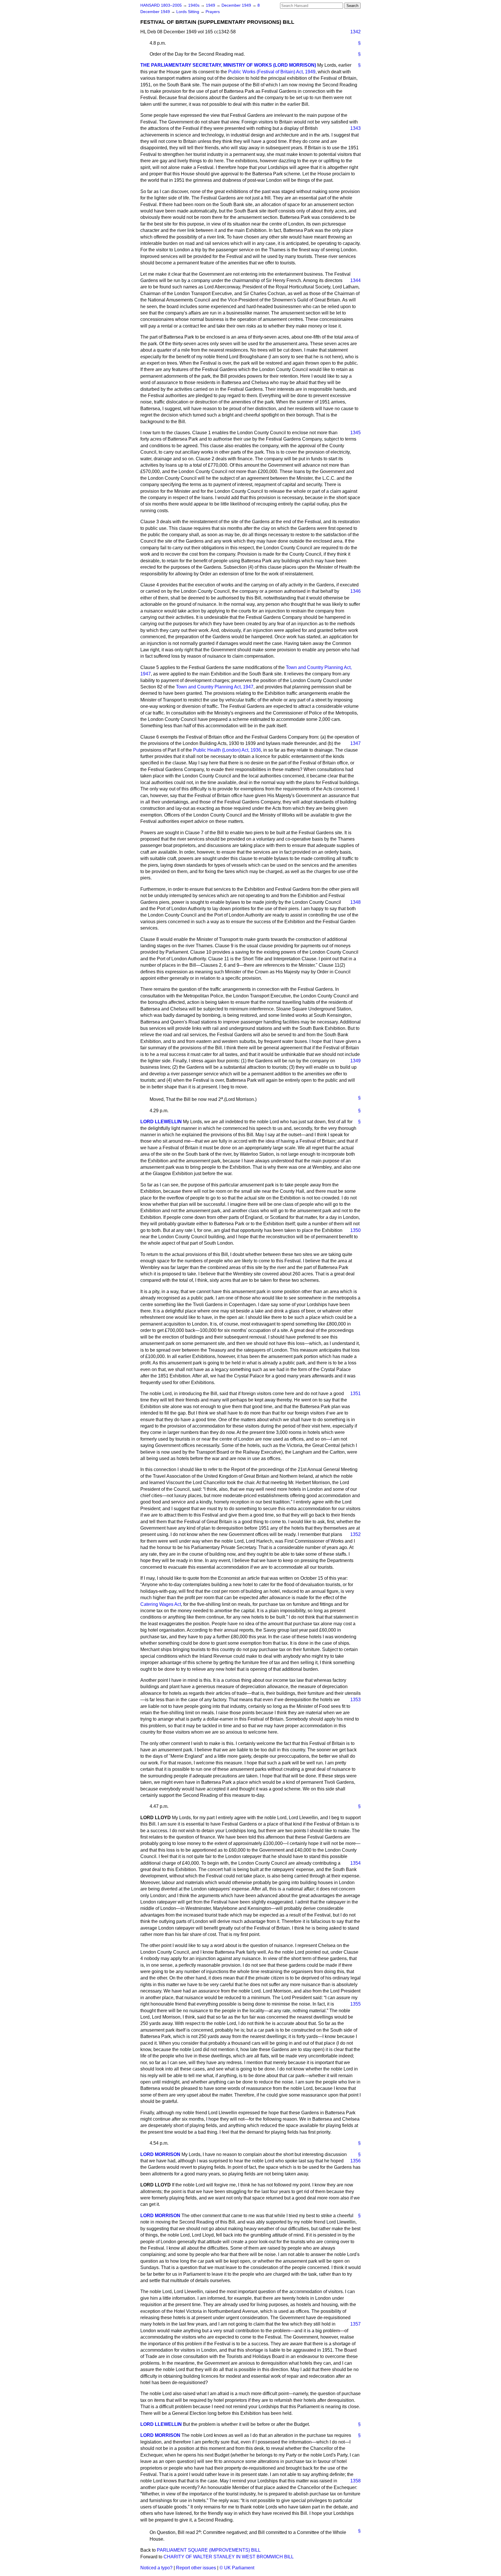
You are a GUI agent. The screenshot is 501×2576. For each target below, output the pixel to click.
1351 (355, 1394)
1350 (355, 1230)
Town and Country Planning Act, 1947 (215, 687)
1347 (355, 743)
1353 (355, 1700)
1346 (355, 591)
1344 (355, 280)
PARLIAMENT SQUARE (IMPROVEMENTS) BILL (209, 2550)
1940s (194, 5)
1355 (355, 2004)
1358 (355, 2481)
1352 (355, 1534)
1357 (355, 2324)
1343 (355, 128)
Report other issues (196, 2568)
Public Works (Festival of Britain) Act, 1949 (272, 72)
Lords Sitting (188, 12)
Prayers (213, 12)
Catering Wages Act (161, 1604)
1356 (355, 2161)
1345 (355, 433)
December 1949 (237, 5)
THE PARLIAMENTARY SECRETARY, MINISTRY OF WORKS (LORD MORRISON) (228, 65)
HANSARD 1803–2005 (161, 5)
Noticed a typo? (156, 2568)
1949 (211, 5)
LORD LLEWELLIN (161, 1122)
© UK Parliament (237, 2568)
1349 (355, 1061)
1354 (355, 1863)
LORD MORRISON (160, 2154)
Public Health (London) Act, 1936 (227, 750)
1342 (355, 32)
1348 (355, 902)
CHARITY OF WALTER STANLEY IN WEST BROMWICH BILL (229, 2557)
